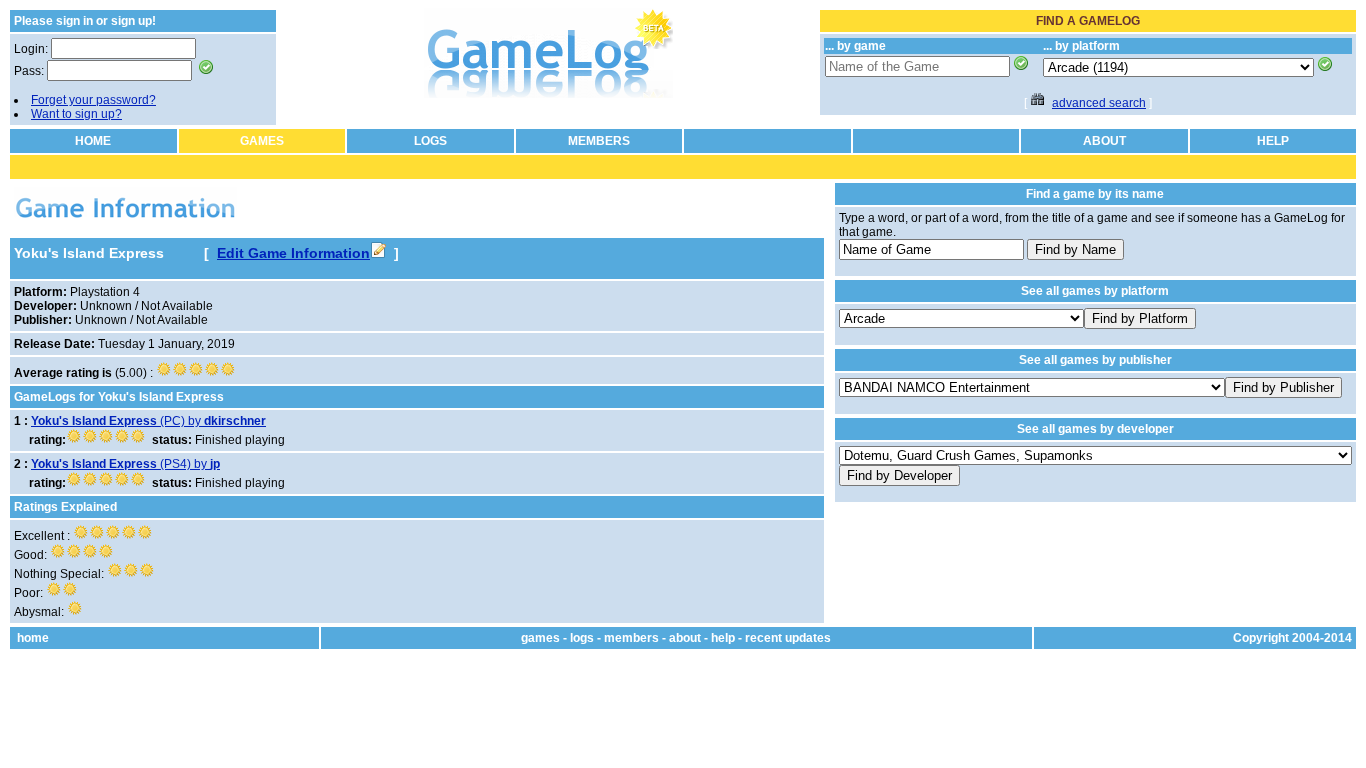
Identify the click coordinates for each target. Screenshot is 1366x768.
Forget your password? (93, 100)
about (685, 638)
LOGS (430, 141)
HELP (1273, 141)
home (33, 638)
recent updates (788, 638)
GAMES (262, 141)
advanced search (1099, 103)
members (631, 638)
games (540, 638)
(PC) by (148, 421)
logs (582, 638)
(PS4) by (125, 464)
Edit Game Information (293, 253)
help (723, 638)
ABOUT (1104, 141)
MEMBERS (599, 141)
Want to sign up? (76, 114)
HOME (93, 141)
